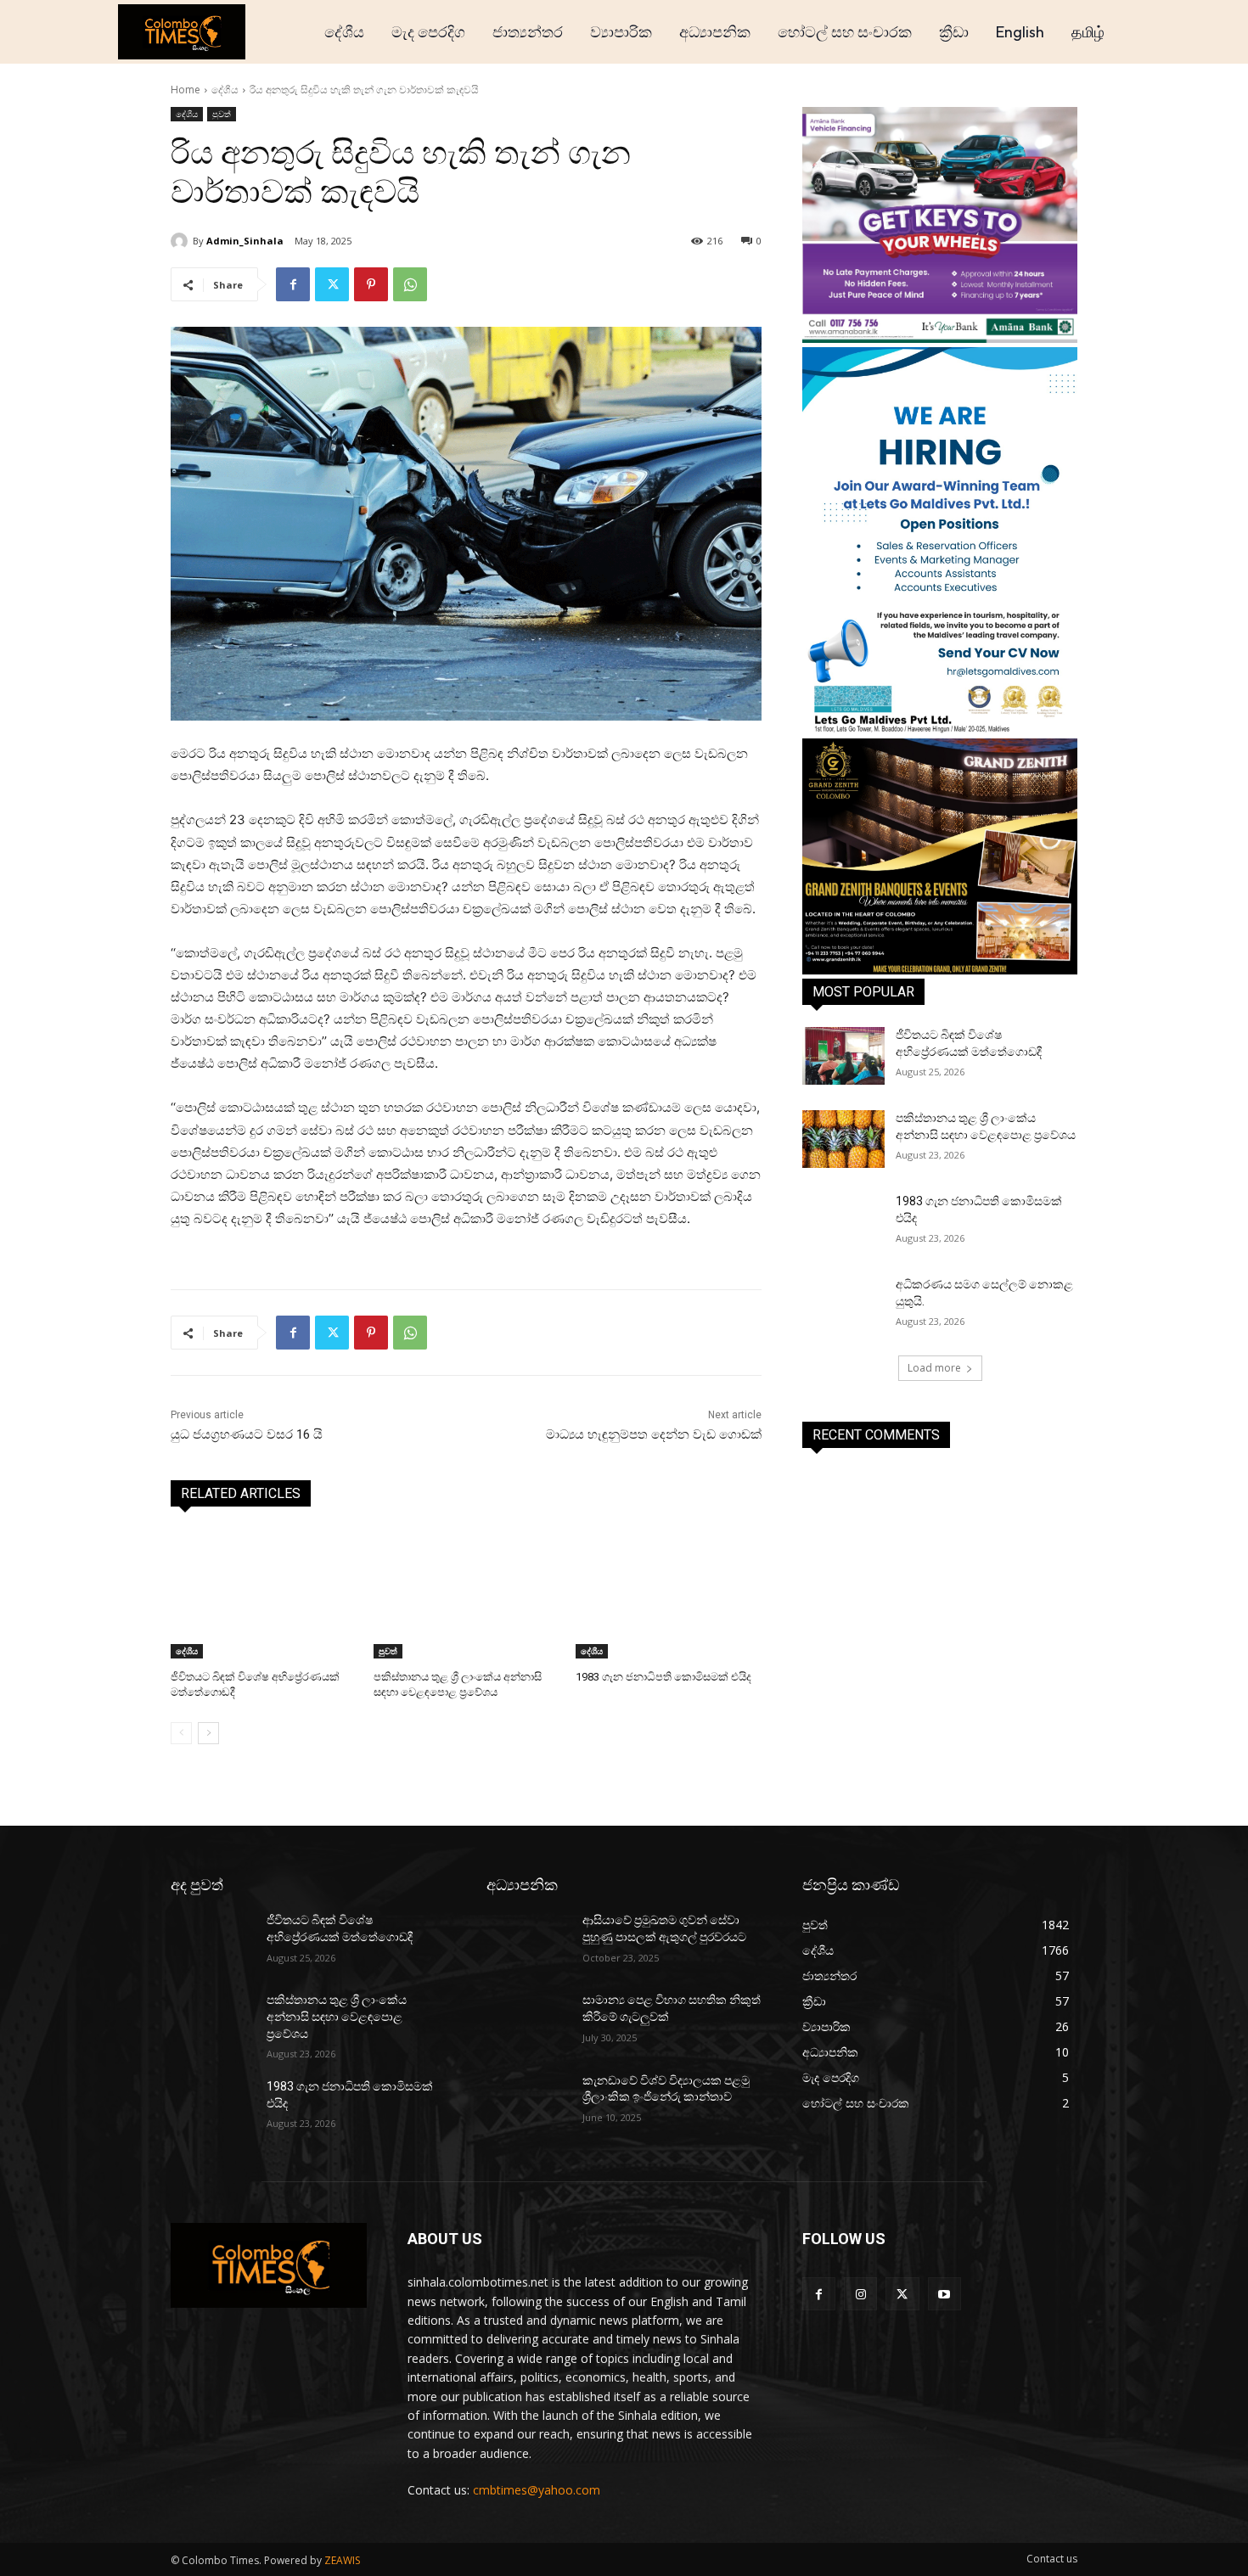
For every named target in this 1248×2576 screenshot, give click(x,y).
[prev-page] (181, 1733)
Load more (934, 1368)
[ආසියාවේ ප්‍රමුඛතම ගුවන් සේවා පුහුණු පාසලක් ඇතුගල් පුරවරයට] (528, 1941)
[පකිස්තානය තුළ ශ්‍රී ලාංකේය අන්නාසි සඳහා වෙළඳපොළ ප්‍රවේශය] (467, 1594)
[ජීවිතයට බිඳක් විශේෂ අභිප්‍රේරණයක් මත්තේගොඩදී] (264, 1594)
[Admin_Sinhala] (182, 241)
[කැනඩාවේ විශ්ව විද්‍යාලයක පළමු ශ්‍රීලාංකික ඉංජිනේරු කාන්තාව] (528, 2102)
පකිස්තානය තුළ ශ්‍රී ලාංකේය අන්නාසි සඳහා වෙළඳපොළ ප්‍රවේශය (337, 2016)
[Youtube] (944, 2294)
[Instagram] (860, 2294)
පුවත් (222, 114)
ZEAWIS (342, 2560)
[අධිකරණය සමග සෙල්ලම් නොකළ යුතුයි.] (843, 1305)
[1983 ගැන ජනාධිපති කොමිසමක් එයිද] (669, 1594)
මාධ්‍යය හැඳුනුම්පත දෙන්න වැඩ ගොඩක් (654, 1434)
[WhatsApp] (410, 284)
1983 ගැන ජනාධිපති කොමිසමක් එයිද (663, 1677)
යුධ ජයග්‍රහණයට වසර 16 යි (247, 1434)
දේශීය (225, 90)
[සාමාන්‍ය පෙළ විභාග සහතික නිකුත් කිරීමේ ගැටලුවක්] (528, 2021)
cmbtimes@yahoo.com (537, 2490)
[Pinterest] (371, 284)
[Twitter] (332, 284)
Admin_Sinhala (245, 241)
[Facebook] (293, 284)
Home (186, 90)
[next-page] (208, 1733)
